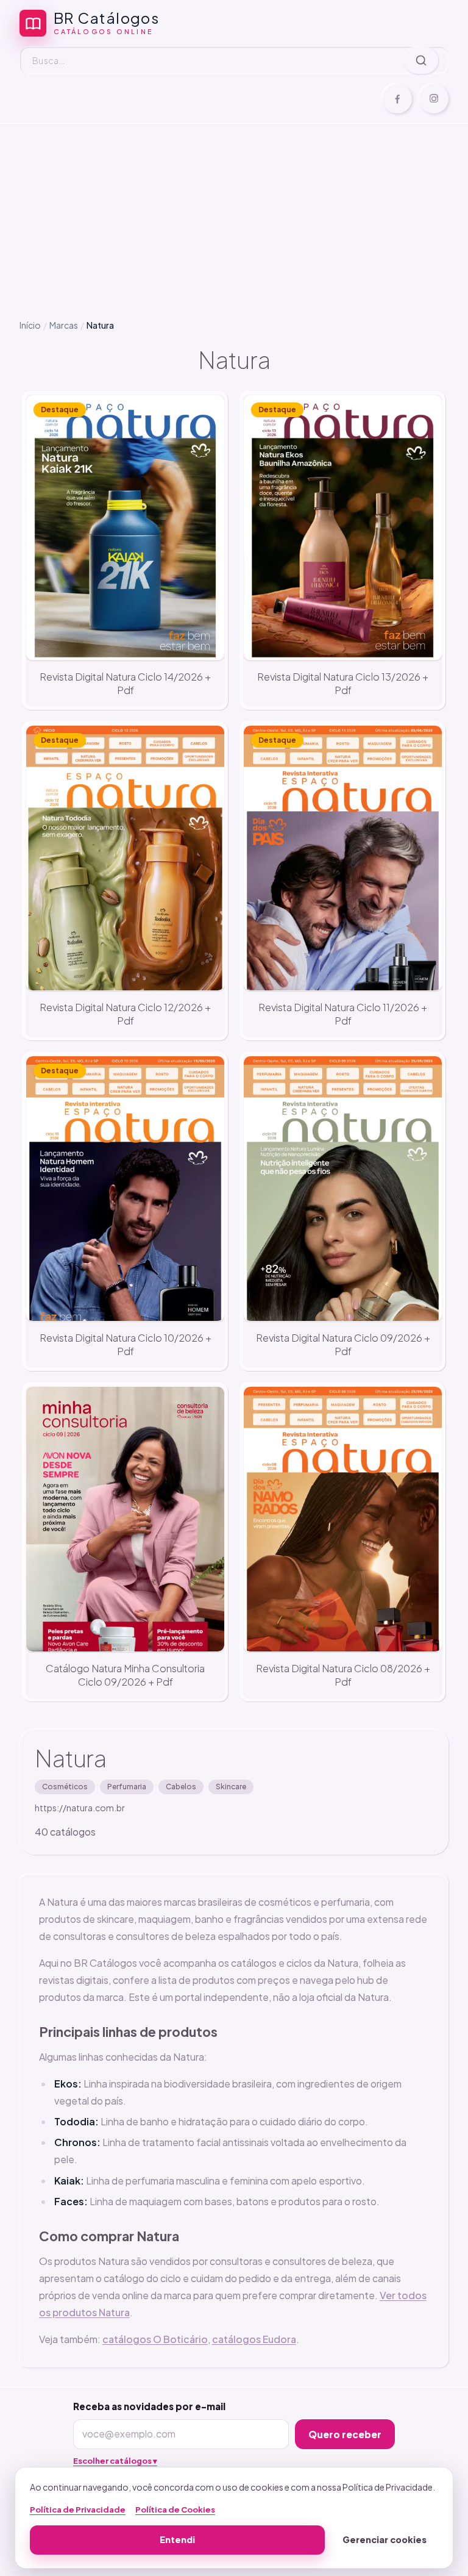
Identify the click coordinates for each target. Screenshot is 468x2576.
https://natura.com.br (80, 1808)
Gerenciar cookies (385, 2539)
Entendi (177, 2539)
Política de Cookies (175, 2510)
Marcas (64, 325)
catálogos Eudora (254, 2339)
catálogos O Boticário (155, 2339)
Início (30, 325)
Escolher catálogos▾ (115, 2461)
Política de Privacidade (78, 2510)
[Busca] (421, 60)
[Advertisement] (234, 212)
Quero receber (345, 2434)
